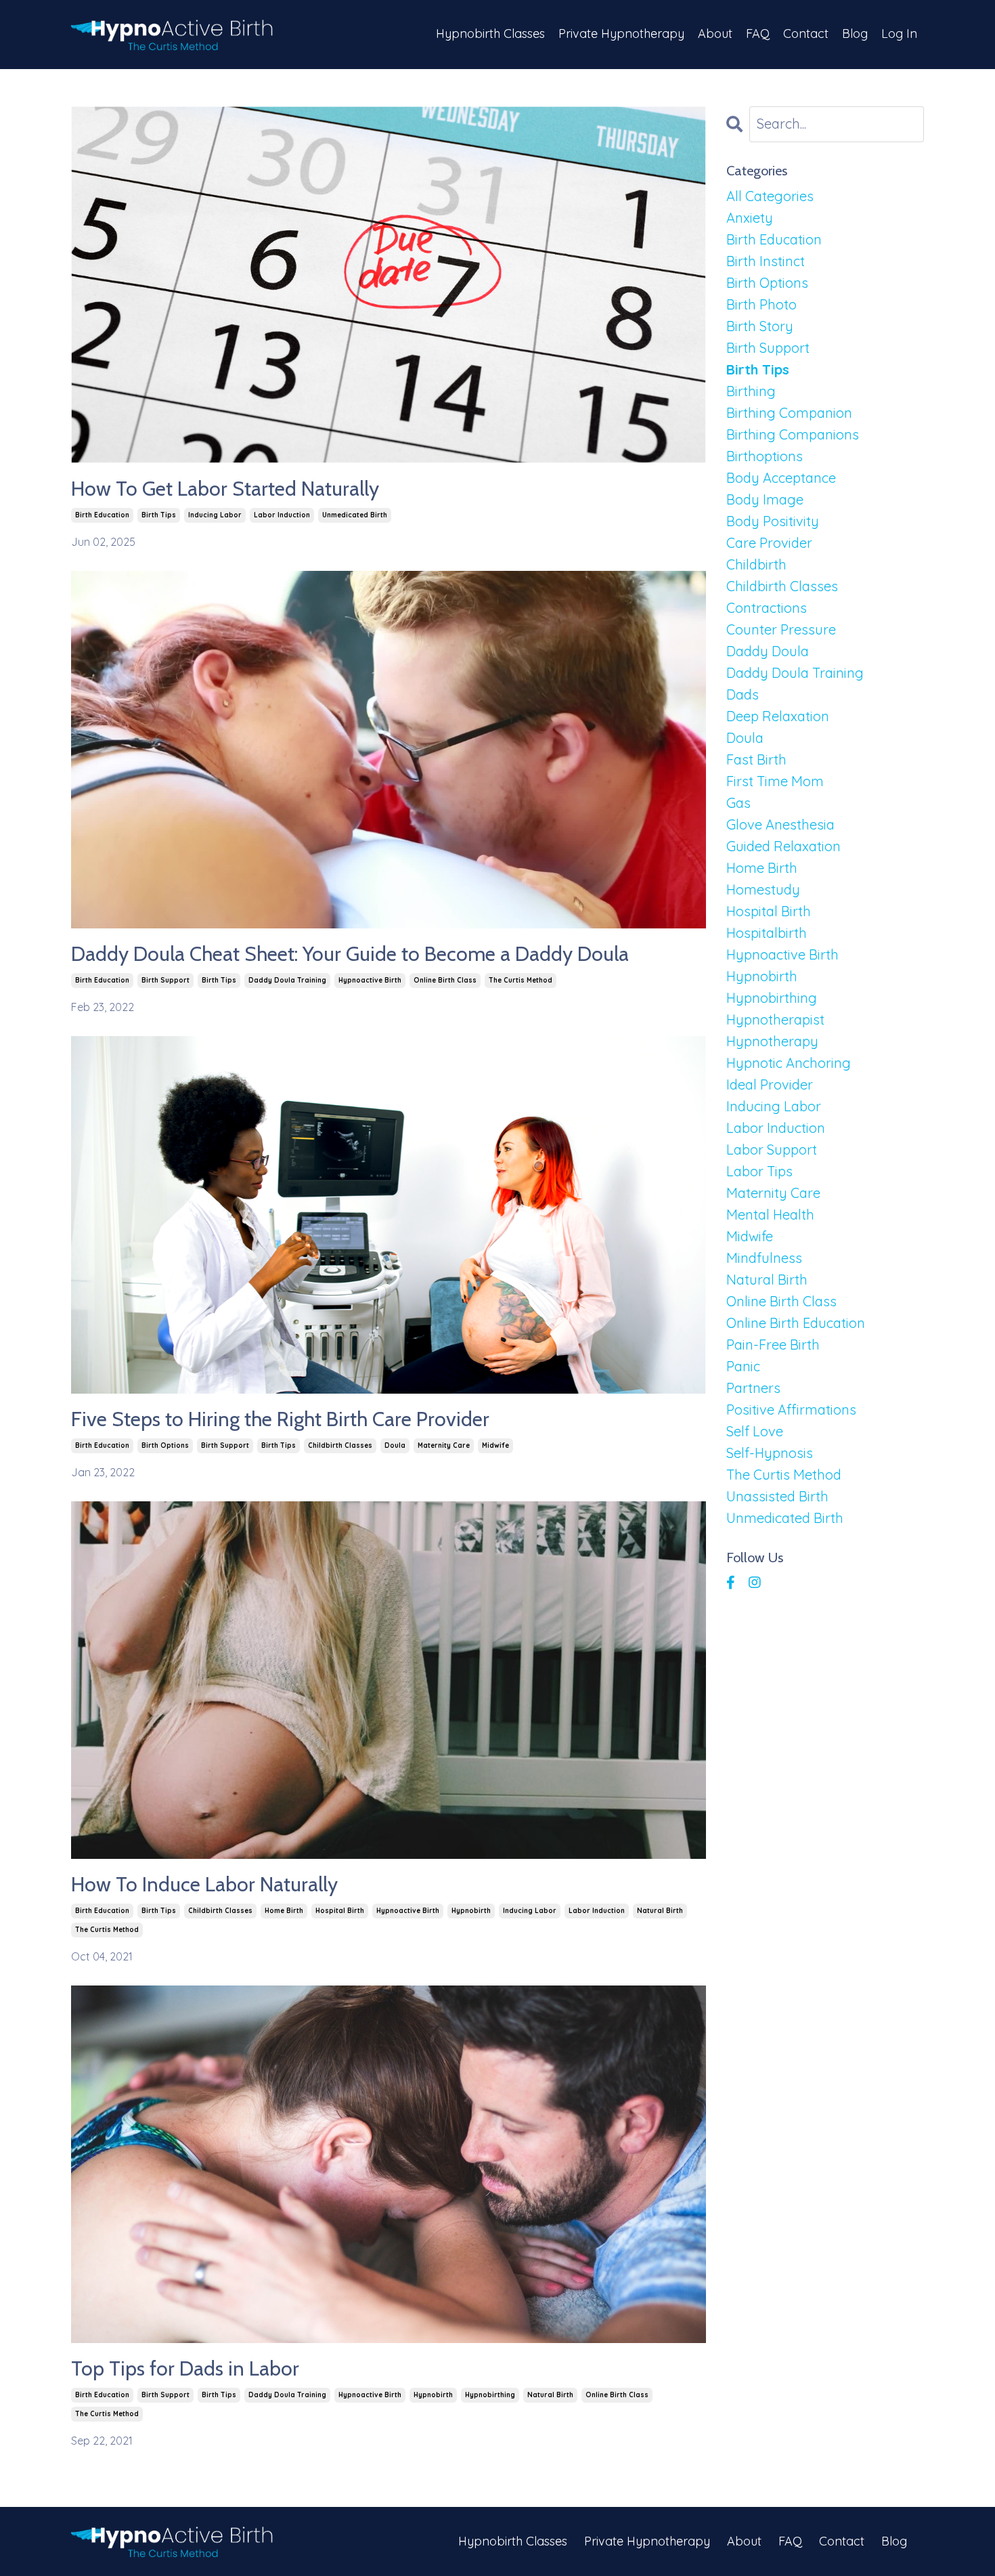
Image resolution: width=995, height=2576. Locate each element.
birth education (102, 515)
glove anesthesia (780, 824)
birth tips (159, 515)
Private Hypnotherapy (621, 34)
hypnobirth (471, 1911)
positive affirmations (791, 1410)
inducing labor (215, 515)
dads (743, 694)
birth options (165, 1445)
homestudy (763, 889)
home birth (284, 1911)
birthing (751, 391)
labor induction (282, 515)
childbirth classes (340, 1445)
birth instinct (766, 261)
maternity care (444, 1445)
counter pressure (781, 629)
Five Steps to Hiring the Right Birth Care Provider (280, 1419)
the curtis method (521, 980)
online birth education (796, 1323)
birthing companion (789, 413)
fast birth (756, 759)
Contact (806, 34)
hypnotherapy (772, 1041)
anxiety (750, 218)
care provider (769, 543)
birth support (165, 980)
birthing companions (793, 434)
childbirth (756, 564)
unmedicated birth (355, 515)
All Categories (770, 196)
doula (395, 1445)
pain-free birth (773, 1345)
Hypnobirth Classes (490, 34)
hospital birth (340, 1911)
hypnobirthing (490, 2395)
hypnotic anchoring (789, 1063)
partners (753, 1388)
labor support (772, 1150)
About (715, 34)
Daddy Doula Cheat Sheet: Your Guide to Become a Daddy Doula (350, 954)
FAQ (758, 34)
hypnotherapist (775, 1019)
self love (755, 1431)
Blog (855, 34)
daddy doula (768, 651)
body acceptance (781, 478)
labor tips (759, 1171)
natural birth (660, 1911)
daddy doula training (287, 980)
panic (743, 1366)
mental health (770, 1215)
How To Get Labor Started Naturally (225, 489)
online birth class (445, 980)
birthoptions (765, 456)
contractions (767, 608)
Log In (899, 34)
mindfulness (764, 1258)
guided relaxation (783, 846)
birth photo (761, 304)
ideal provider (770, 1085)
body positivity (773, 521)
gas (738, 803)
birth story (760, 326)
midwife (495, 1445)
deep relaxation (778, 716)
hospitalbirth (767, 933)
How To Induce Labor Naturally (204, 1885)
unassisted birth (777, 1496)
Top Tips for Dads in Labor (185, 2369)
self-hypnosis (770, 1453)
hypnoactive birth (370, 980)
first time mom (775, 781)
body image (765, 499)
